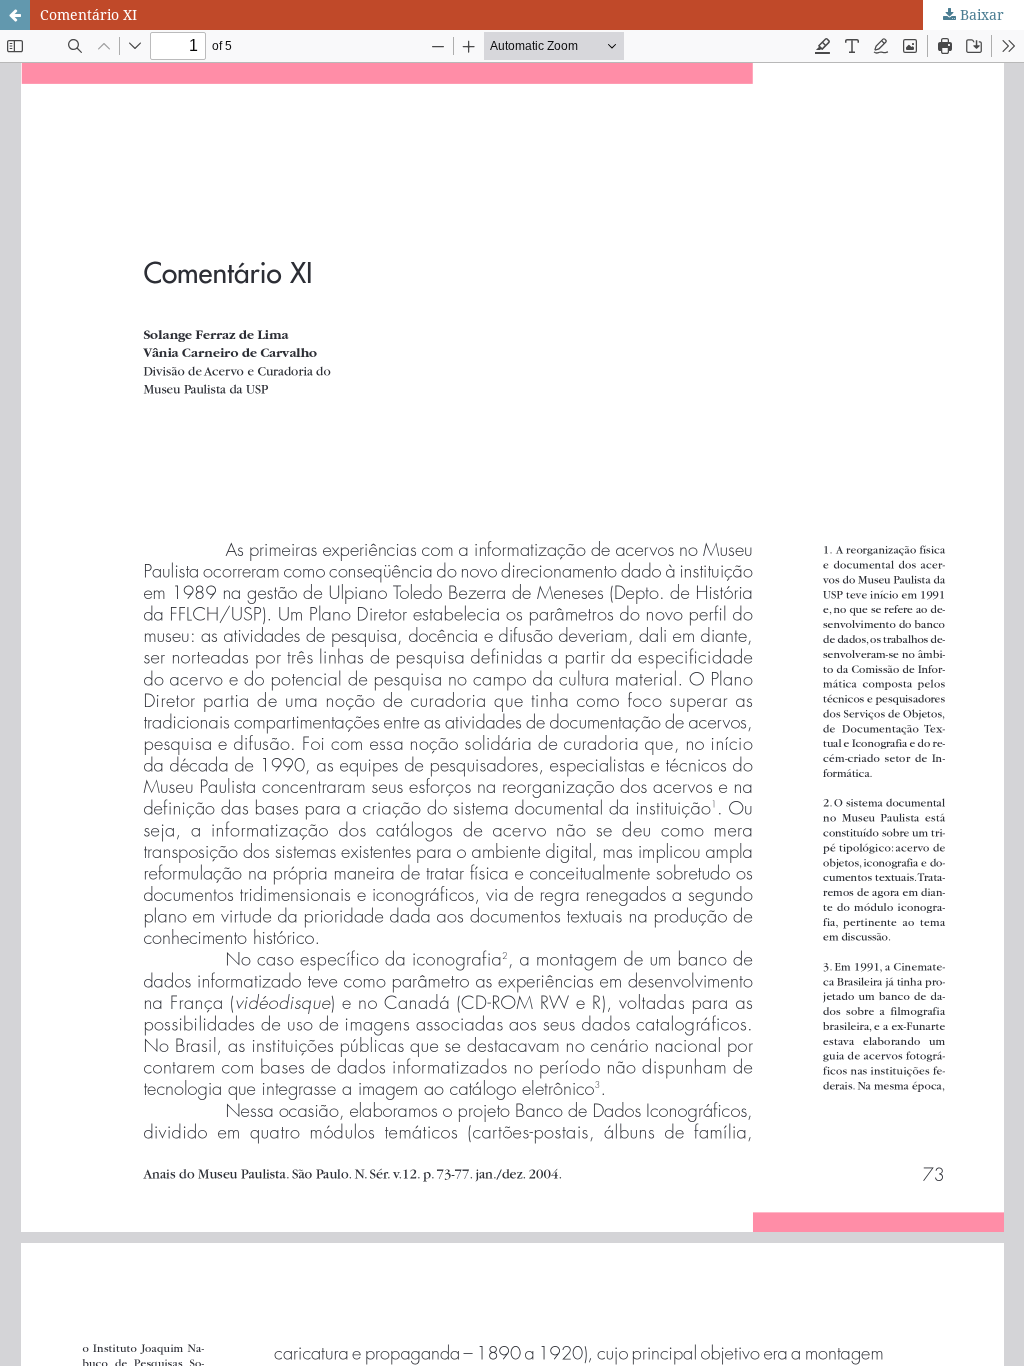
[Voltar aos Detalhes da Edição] (15, 15)
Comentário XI (88, 14)
